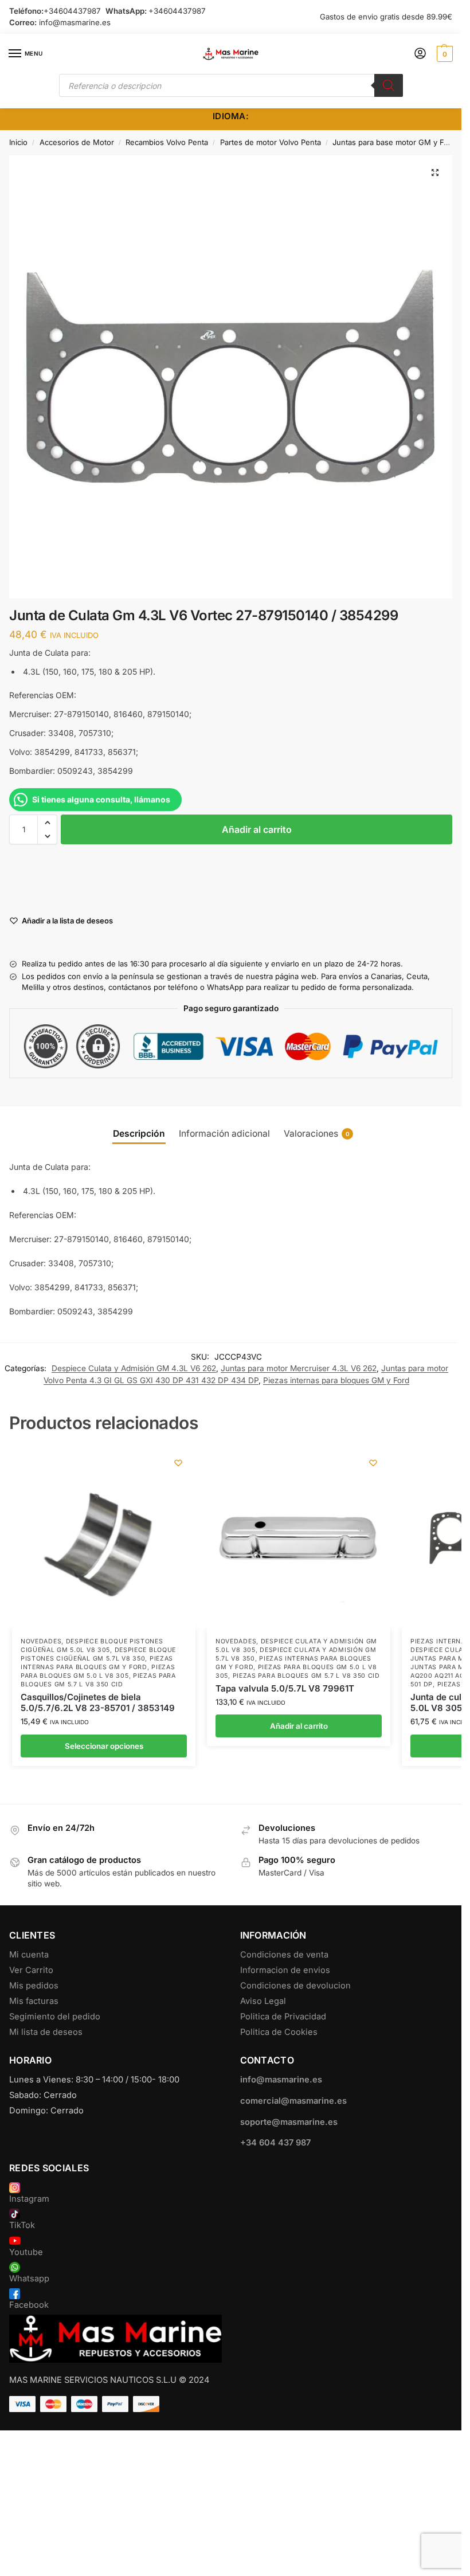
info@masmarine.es (75, 22)
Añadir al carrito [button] (299, 1726)
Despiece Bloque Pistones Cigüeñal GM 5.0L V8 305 (92, 1646)
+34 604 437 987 (275, 2143)
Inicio (18, 142)
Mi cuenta (29, 1955)
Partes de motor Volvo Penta (271, 142)
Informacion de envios (285, 1970)
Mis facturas (34, 2001)
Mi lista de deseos (46, 2032)
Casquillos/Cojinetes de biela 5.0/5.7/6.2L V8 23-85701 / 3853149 (98, 1703)
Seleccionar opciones (104, 1746)
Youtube (26, 2252)
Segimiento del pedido (55, 2017)
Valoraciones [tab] (317, 1134)
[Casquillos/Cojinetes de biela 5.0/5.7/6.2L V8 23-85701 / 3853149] (104, 1537)
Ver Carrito (31, 1970)
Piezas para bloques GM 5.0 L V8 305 (98, 1671)
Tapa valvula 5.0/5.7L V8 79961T (285, 1688)
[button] (443, 54)
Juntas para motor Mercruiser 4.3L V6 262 (299, 1368)
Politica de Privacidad (283, 2017)
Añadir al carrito (257, 829)
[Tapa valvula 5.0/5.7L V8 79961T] (299, 1537)
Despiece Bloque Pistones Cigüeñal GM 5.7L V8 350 (98, 1654)
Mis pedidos (34, 1986)
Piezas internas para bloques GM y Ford (336, 1380)
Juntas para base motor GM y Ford (394, 142)
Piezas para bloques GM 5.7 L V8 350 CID (98, 1680)
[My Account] (420, 54)
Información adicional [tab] (224, 1134)
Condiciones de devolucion (295, 1986)
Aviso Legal (263, 2001)
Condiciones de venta (284, 1955)
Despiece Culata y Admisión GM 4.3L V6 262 (134, 1368)
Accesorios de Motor (77, 142)
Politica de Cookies (279, 2032)
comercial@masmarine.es (293, 2101)
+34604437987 (72, 11)
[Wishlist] (178, 1463)
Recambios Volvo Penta (167, 142)
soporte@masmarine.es (289, 2122)
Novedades (41, 1641)
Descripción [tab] (139, 1134)
